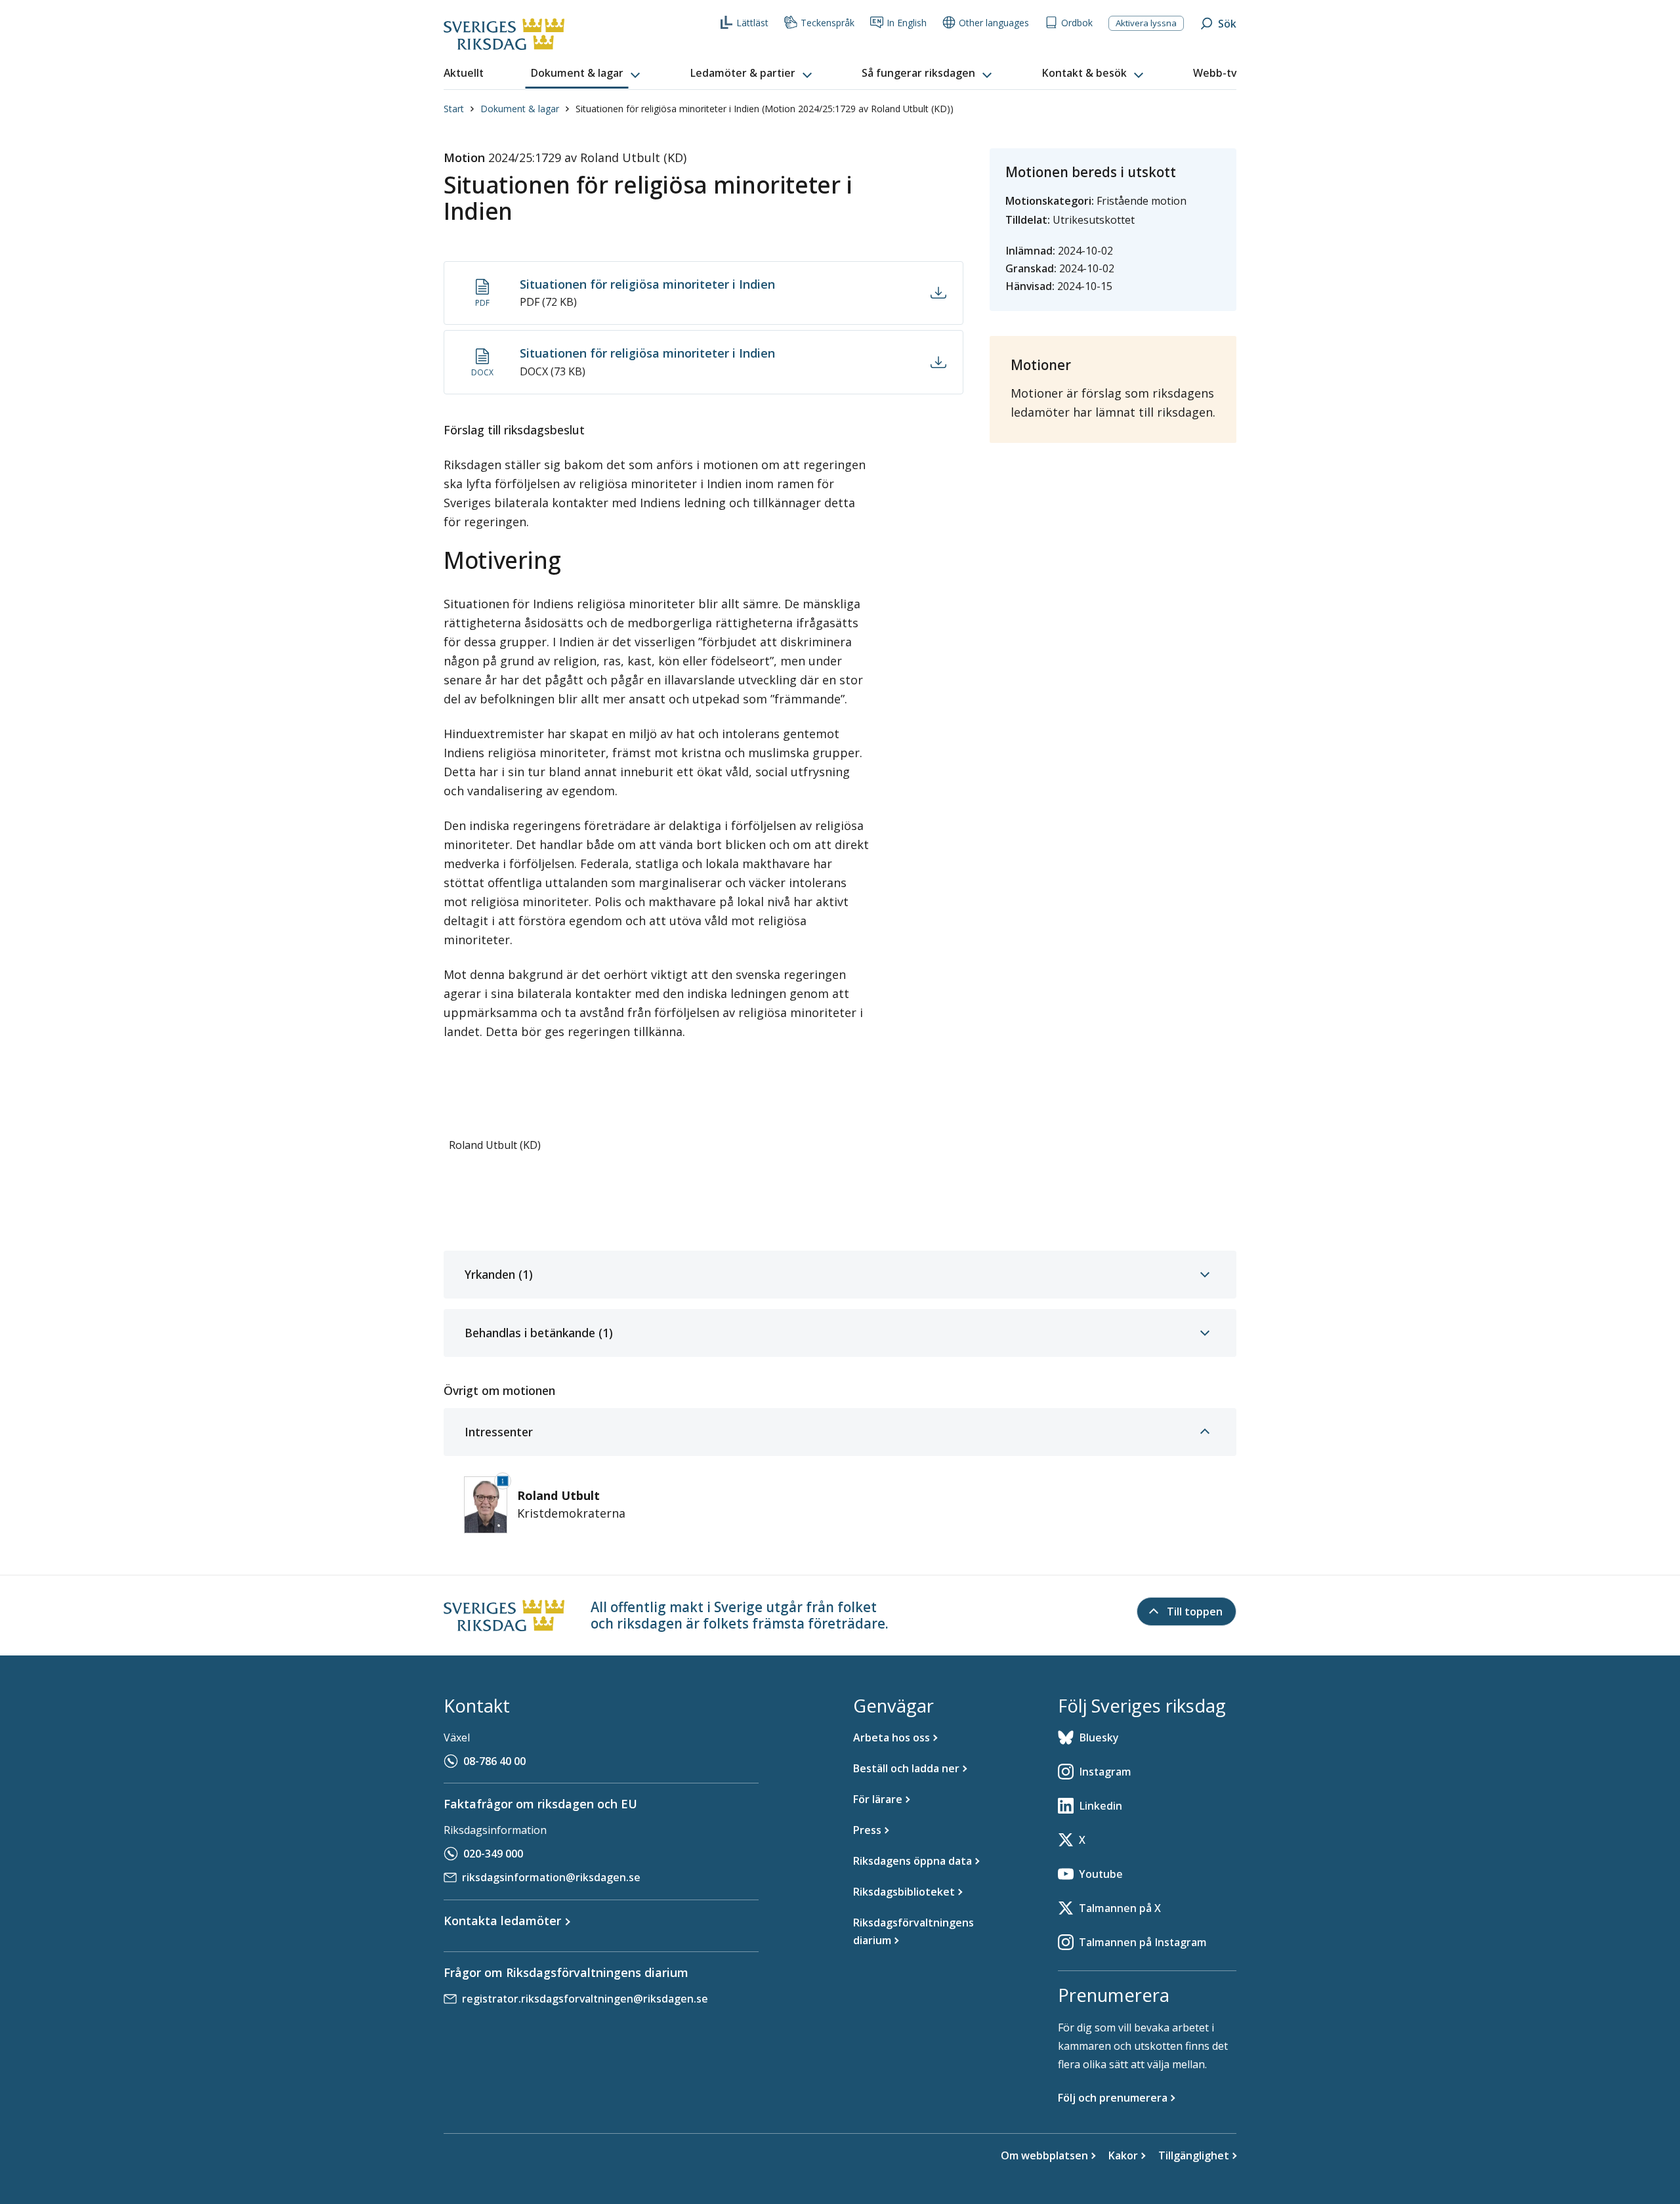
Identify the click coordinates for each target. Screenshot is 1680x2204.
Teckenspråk (828, 23)
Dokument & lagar (520, 109)
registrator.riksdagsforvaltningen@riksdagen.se (585, 1999)
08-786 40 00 (494, 1761)
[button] (587, 73)
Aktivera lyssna (1146, 23)
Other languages (994, 23)
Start (454, 109)
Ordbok (1077, 23)
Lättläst (752, 23)
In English (907, 23)
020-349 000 (493, 1854)
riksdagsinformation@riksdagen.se (551, 1877)
